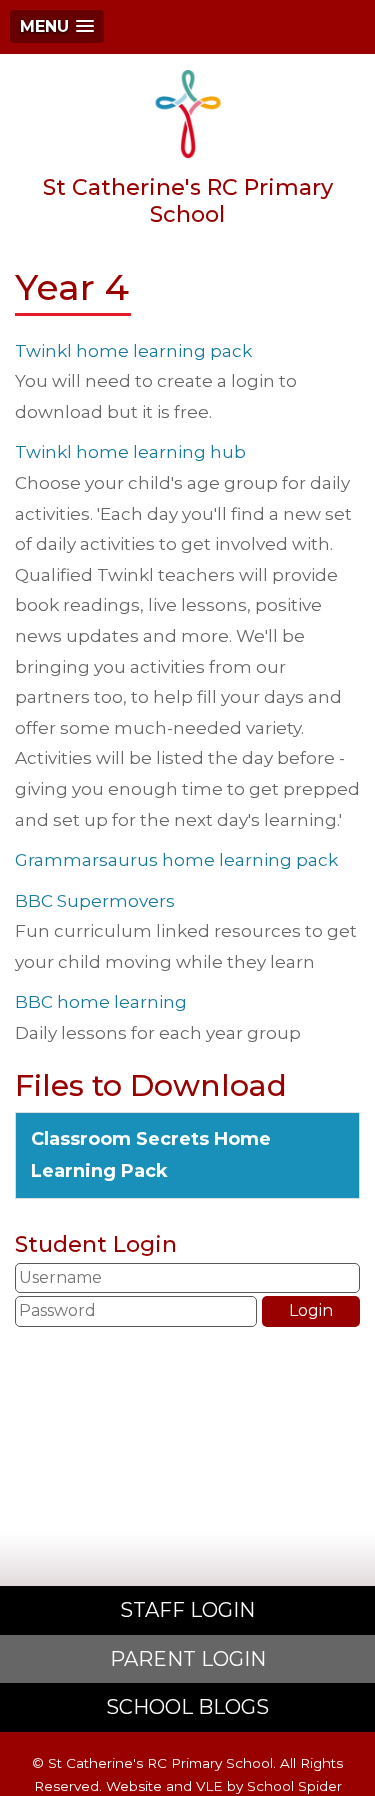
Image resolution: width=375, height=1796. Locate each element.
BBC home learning (101, 1002)
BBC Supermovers (95, 901)
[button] (57, 26)
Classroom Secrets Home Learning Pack (151, 1155)
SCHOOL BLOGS (187, 1707)
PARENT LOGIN (188, 1659)
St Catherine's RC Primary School (188, 201)
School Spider (294, 1786)
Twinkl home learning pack (133, 351)
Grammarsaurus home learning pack (176, 860)
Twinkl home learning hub (130, 452)
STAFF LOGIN (187, 1610)
